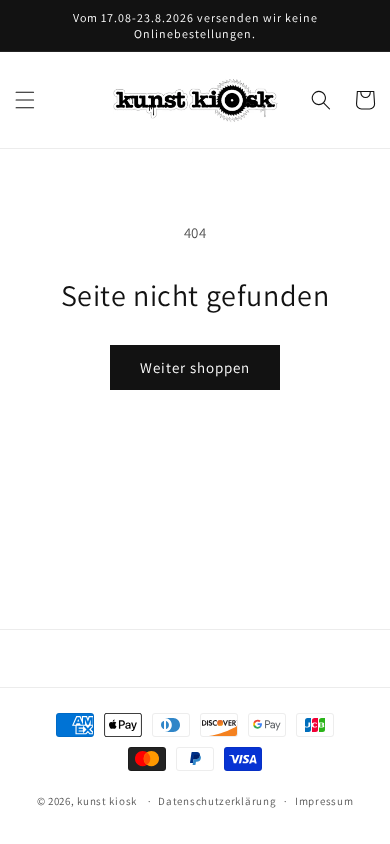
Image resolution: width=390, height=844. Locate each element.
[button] (25, 100)
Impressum (324, 801)
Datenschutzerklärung (217, 801)
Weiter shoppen (195, 367)
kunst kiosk (107, 801)
